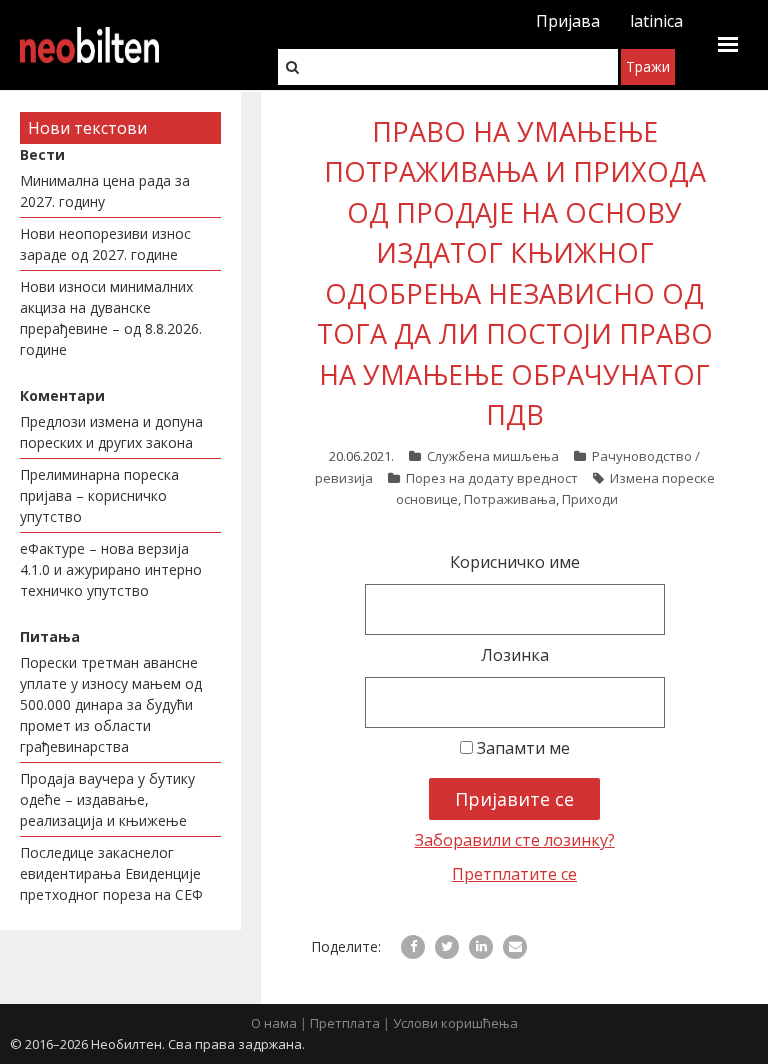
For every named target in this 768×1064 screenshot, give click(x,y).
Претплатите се (514, 874)
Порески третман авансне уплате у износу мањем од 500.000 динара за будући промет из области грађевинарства (111, 704)
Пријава (568, 21)
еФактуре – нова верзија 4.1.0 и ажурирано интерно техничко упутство (111, 569)
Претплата (345, 1023)
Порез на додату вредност (492, 478)
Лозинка (515, 655)
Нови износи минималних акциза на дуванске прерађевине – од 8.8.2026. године (111, 318)
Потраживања (510, 499)
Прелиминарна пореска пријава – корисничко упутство (99, 495)
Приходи (590, 499)
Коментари (62, 395)
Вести (42, 154)
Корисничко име (515, 562)
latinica (656, 21)
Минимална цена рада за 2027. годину (105, 191)
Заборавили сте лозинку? (515, 840)
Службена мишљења (493, 456)
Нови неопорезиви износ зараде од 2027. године (105, 244)
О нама (274, 1023)
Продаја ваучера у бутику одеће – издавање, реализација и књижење (107, 799)
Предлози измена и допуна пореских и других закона (111, 432)
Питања (50, 636)
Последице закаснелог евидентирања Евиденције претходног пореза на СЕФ (111, 873)
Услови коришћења (455, 1023)
